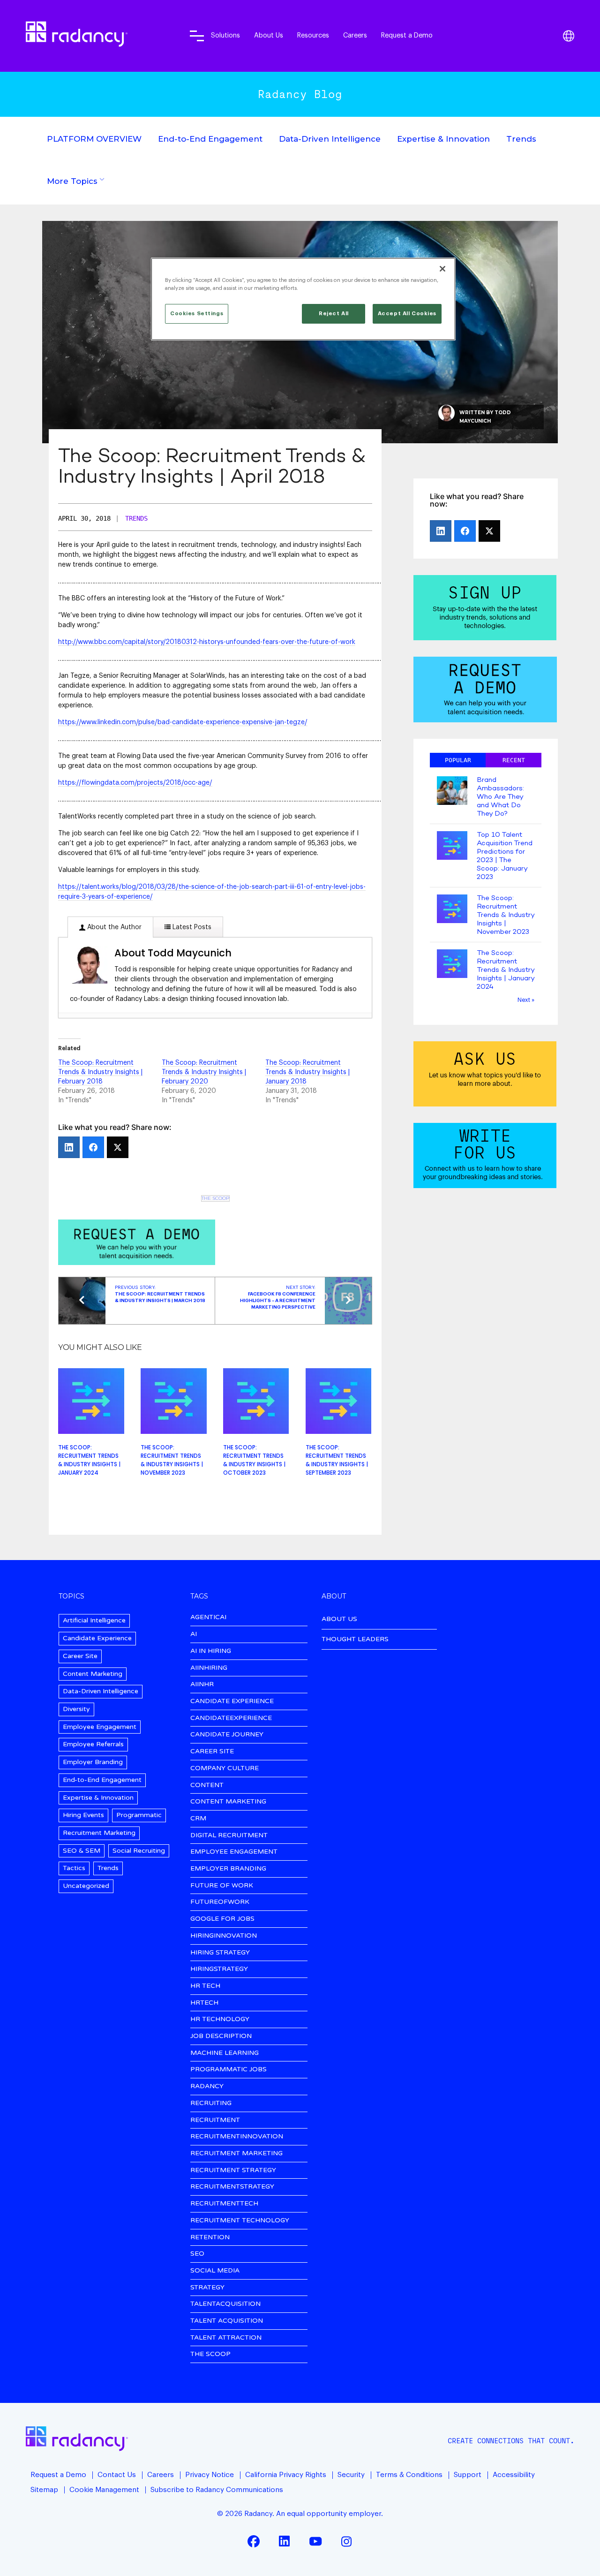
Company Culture (225, 1769)
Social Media (215, 2271)
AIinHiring (209, 1668)
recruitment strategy (233, 2171)
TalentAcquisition (225, 2304)
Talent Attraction (226, 2338)
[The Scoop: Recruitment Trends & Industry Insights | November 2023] (174, 1401)
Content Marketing (93, 1674)
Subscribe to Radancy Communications (217, 2490)
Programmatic (139, 1815)
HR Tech (205, 1986)
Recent (514, 760)
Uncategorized (86, 1886)
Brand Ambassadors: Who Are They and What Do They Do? (500, 797)
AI (194, 1634)
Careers (355, 35)
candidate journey (227, 1735)
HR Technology (220, 2019)
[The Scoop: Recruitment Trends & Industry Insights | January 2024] (91, 1401)
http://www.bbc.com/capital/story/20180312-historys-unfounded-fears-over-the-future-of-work (207, 642)
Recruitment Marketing (99, 1833)
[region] (303, 299)
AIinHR (202, 1685)
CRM (198, 1819)
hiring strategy (220, 1953)
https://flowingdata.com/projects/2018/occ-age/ (135, 783)
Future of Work (222, 1886)
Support (468, 2475)
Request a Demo (407, 35)
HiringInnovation (224, 1936)
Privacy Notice (210, 2475)
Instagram (346, 2541)
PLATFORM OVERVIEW (94, 139)
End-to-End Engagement (210, 139)
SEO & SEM (82, 1851)
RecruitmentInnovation (237, 2137)
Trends (521, 139)
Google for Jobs (222, 1919)
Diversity (76, 1709)
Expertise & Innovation (443, 139)
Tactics (74, 1868)
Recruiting (211, 2103)
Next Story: (278, 1297)
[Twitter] (118, 1147)
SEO (197, 2254)
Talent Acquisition (227, 2321)
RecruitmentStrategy (232, 2187)
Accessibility (514, 2475)
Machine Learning (225, 2053)
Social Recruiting (139, 1851)
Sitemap (44, 2490)
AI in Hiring (211, 1651)
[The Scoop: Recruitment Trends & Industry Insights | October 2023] (256, 1401)
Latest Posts (191, 927)
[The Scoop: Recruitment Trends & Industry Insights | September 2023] (339, 1401)
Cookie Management (104, 2490)
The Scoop (215, 1198)
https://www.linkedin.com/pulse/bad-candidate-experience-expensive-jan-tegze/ (183, 722)
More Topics (72, 181)
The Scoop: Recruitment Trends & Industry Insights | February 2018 (100, 1072)
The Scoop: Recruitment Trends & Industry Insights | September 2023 (337, 1460)
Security (351, 2475)
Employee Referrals (93, 1744)
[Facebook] (93, 1147)
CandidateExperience (231, 1718)
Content (207, 1785)
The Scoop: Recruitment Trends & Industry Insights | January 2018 (307, 1072)
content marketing (228, 1802)
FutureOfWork (220, 1902)
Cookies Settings (197, 314)
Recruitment (215, 2120)
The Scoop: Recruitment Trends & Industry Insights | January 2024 (89, 1460)
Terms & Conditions (409, 2475)
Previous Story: (160, 1294)
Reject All (334, 314)
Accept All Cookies (407, 314)
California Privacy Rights (286, 2475)
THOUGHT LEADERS (355, 1639)
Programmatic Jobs (229, 2070)
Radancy (207, 2087)
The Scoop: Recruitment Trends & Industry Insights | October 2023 (254, 1460)
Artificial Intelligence (94, 1620)
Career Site (80, 1656)
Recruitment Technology (240, 2221)
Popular (458, 760)
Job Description (221, 2036)
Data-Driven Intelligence (330, 139)
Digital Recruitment (229, 1836)
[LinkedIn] (69, 1147)
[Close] (442, 269)
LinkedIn (285, 2541)
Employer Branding (93, 1762)
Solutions (225, 35)
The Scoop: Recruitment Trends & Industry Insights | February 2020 (204, 1072)
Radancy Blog (300, 94)
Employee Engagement (100, 1727)
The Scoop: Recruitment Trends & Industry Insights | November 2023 (172, 1460)
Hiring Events (83, 1815)
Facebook (254, 2541)
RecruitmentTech (224, 2204)
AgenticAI (208, 1618)
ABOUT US (339, 1619)
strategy (207, 2288)
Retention (210, 2238)
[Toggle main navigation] (197, 36)
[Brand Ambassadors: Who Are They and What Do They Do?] (452, 792)
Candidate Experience (97, 1638)
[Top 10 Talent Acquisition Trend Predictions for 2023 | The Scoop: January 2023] (452, 846)
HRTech (204, 2003)
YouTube (315, 2541)
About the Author (113, 927)
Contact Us (117, 2475)
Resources (313, 35)
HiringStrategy (219, 1969)
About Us (269, 35)
